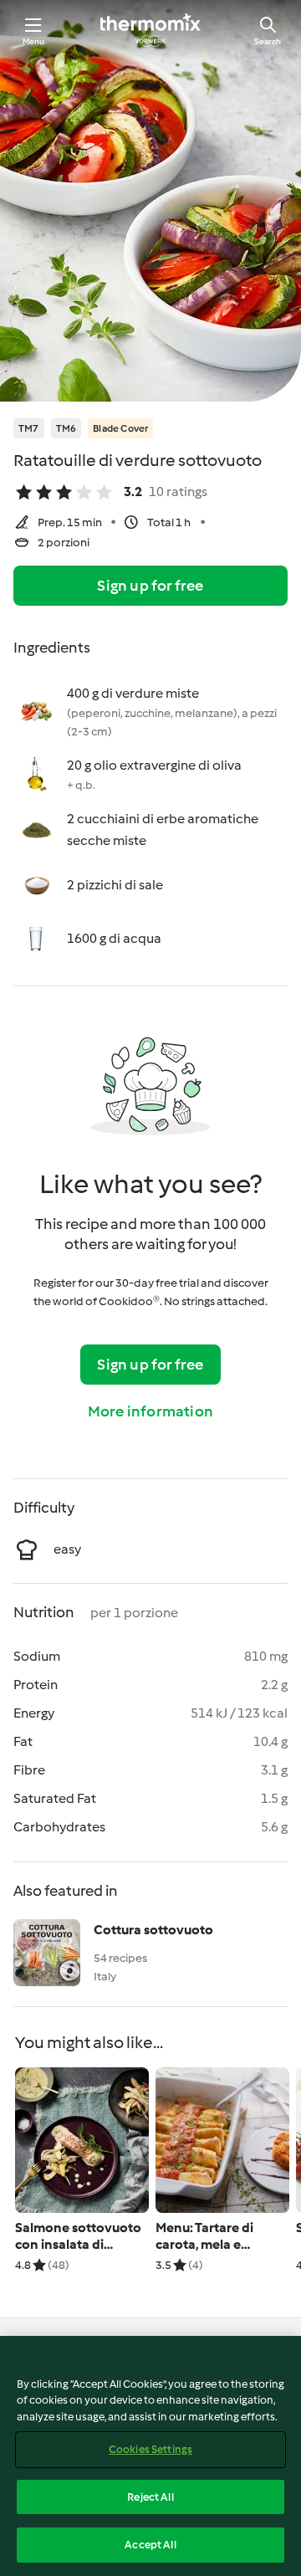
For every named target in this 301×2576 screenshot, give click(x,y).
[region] (150, 2456)
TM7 (29, 428)
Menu (34, 41)
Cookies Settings (150, 2449)
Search (268, 41)
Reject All (150, 2497)
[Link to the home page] (150, 30)
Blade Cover (120, 428)
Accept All (150, 2545)
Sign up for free (150, 586)
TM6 (66, 428)
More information (150, 1411)
